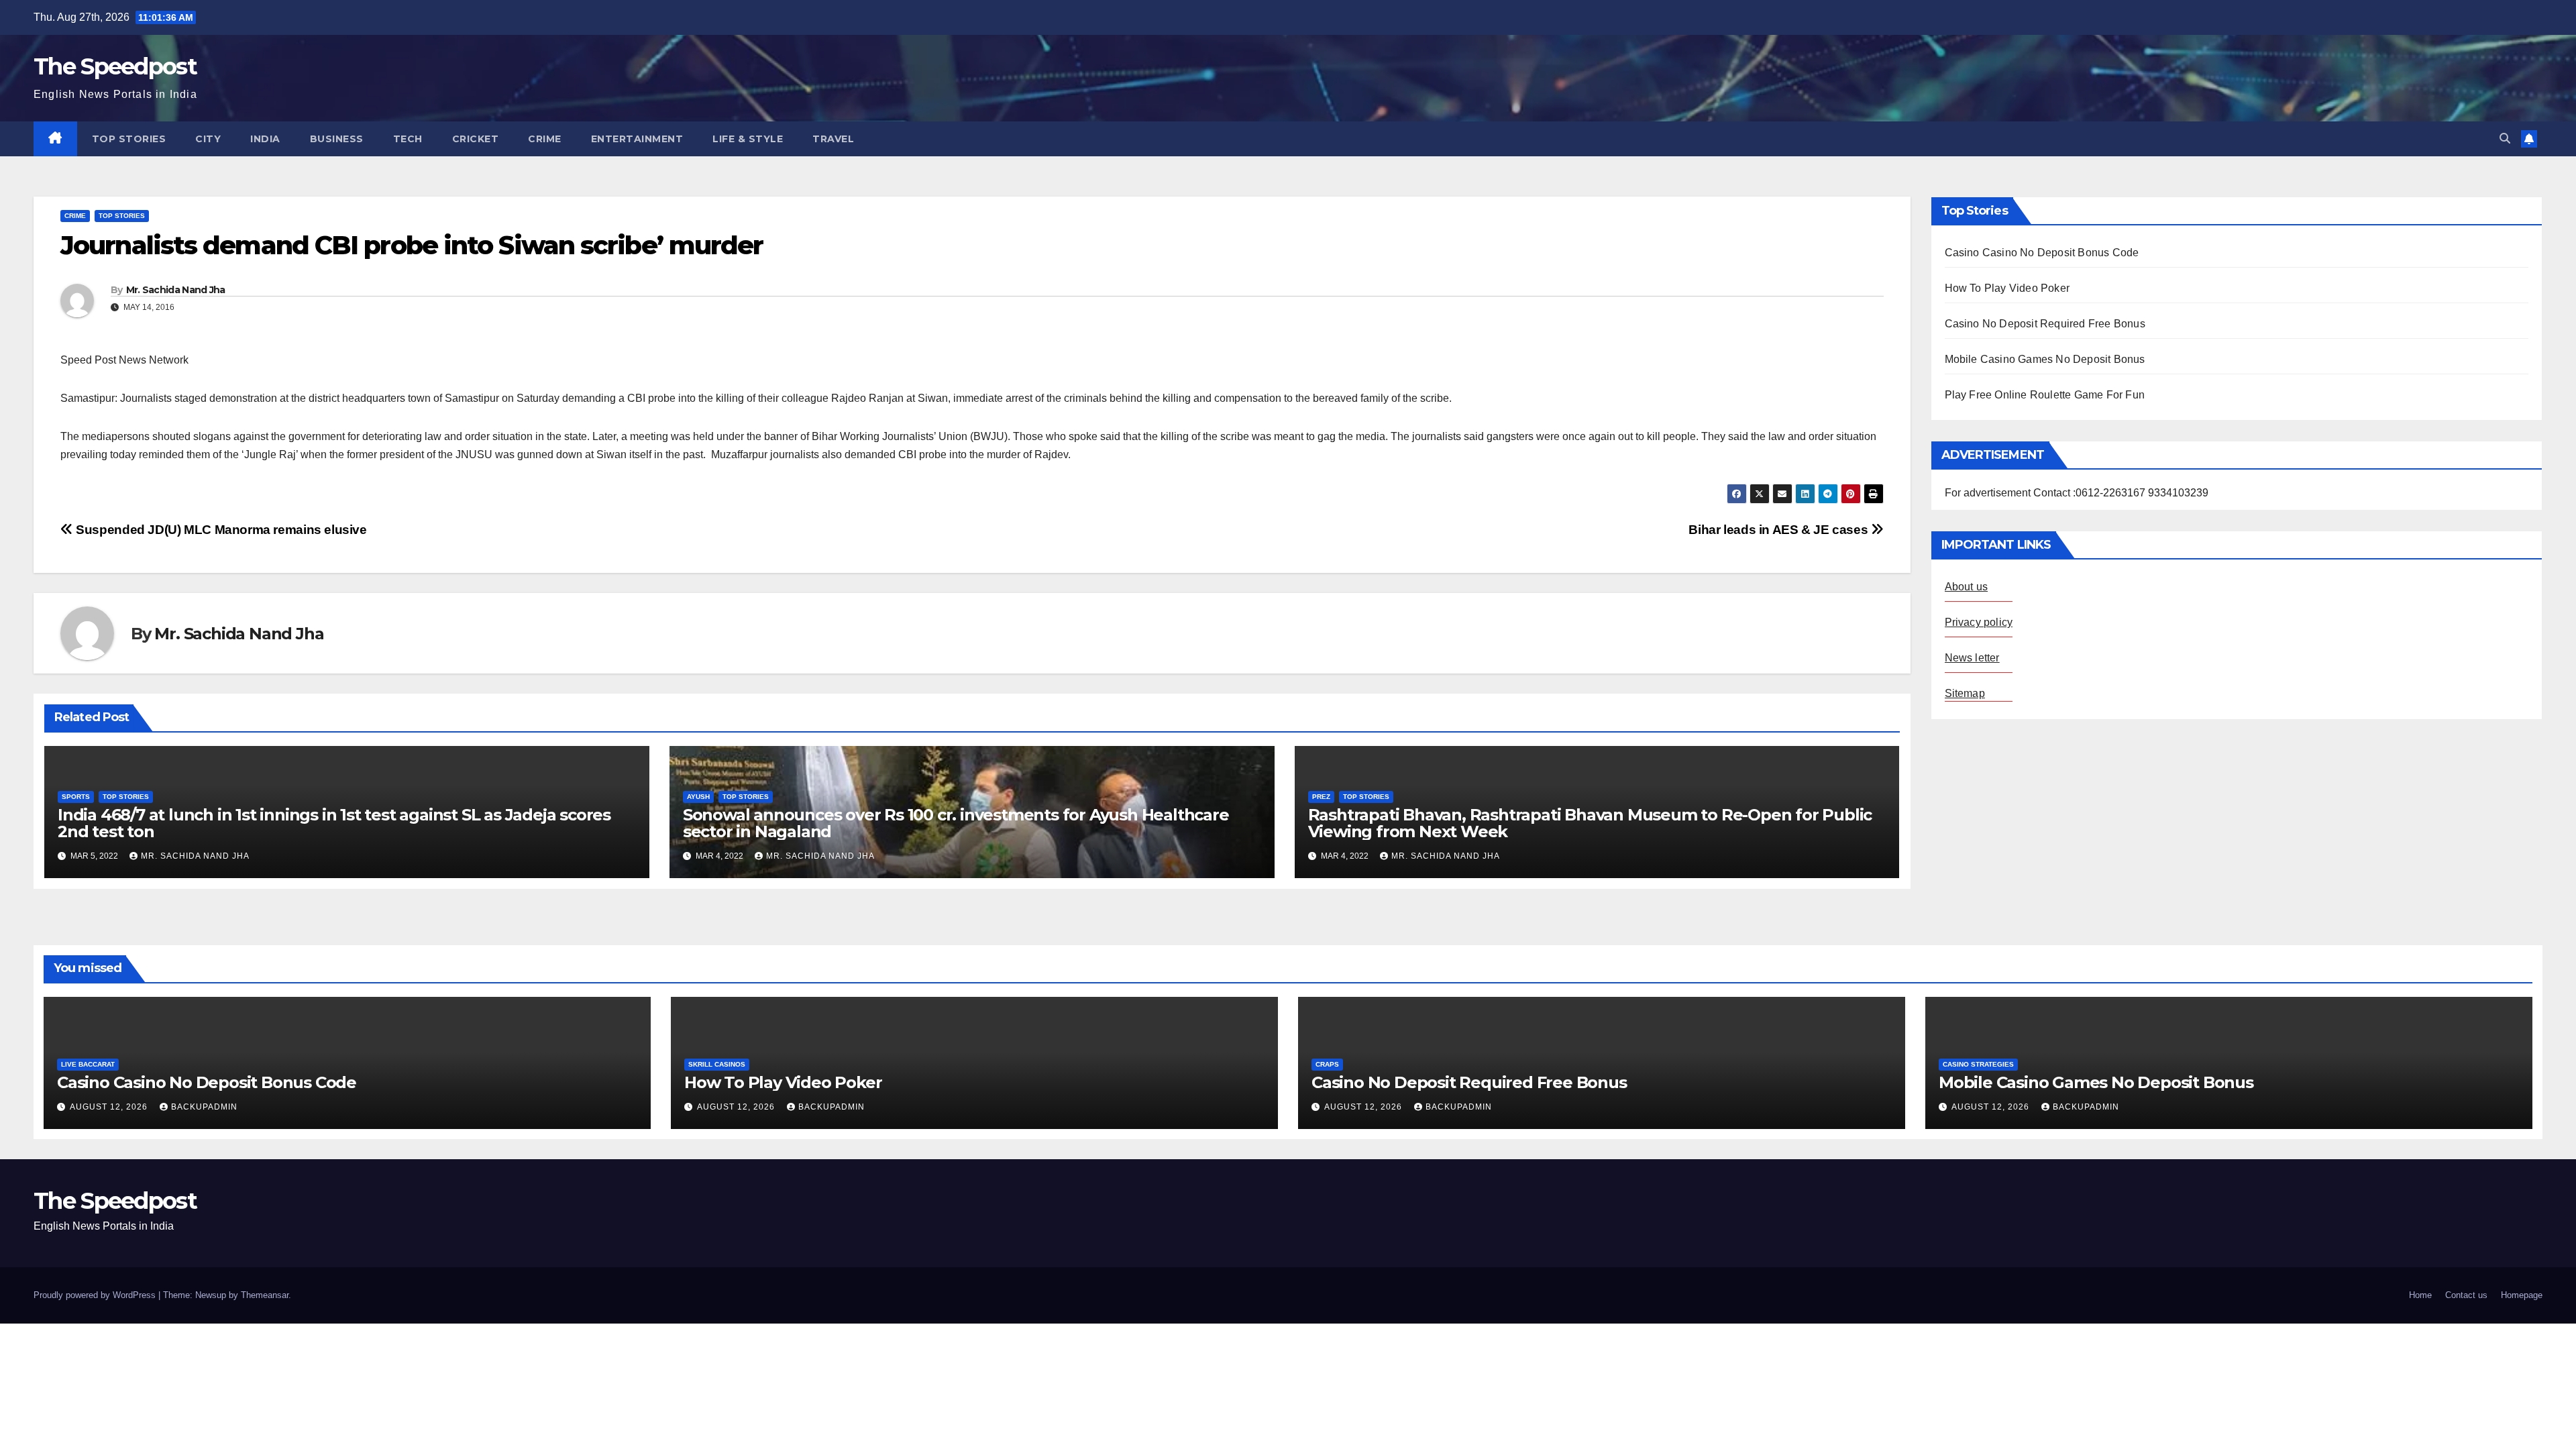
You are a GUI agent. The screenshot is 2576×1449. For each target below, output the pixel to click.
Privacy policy (1979, 622)
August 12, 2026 (110, 1107)
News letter (1972, 658)
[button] (2505, 139)
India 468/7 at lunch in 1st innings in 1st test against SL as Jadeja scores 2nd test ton (334, 823)
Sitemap (1965, 693)
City (208, 139)
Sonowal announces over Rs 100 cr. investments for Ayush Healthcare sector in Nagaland (956, 823)
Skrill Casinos (717, 1064)
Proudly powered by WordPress (96, 1295)
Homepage (2522, 1295)
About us (1967, 587)
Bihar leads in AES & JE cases (1779, 530)
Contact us (2466, 1295)
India (265, 139)
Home (2420, 1295)
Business (337, 139)
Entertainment (637, 139)
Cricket (476, 139)
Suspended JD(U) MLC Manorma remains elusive (220, 530)
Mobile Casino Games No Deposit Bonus (2045, 359)
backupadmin (204, 1107)
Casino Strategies (1978, 1064)
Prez (1321, 797)
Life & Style (748, 139)
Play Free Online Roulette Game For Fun (2045, 395)
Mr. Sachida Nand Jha (176, 290)
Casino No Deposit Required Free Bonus (2045, 324)
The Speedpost (115, 66)
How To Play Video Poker (2007, 288)
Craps (1327, 1064)
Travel (833, 139)
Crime (545, 139)
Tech (408, 139)
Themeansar (265, 1295)
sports (76, 797)
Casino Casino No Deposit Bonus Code (2042, 253)
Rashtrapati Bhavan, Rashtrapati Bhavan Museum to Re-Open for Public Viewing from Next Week (1590, 823)
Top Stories (129, 139)
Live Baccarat (88, 1064)
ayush (698, 797)
